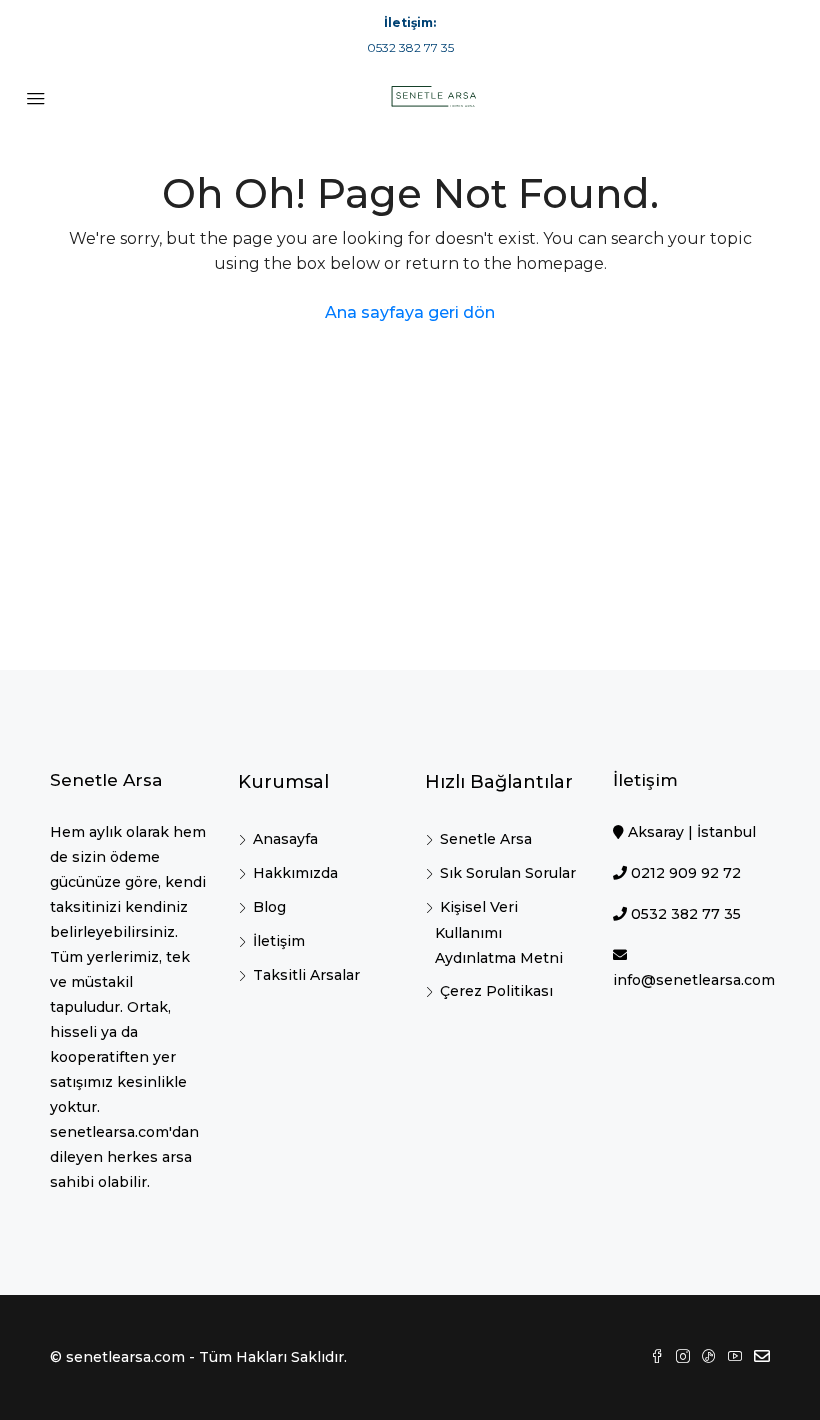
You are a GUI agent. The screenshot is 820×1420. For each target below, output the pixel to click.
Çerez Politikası (496, 991)
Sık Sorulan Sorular (508, 873)
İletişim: (410, 22)
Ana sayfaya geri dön (410, 312)
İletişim (279, 941)
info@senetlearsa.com (694, 980)
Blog (269, 907)
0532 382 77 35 (410, 47)
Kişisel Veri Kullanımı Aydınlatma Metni (499, 932)
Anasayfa (285, 839)
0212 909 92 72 (686, 873)
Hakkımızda (295, 873)
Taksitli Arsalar (306, 975)
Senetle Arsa (486, 839)
